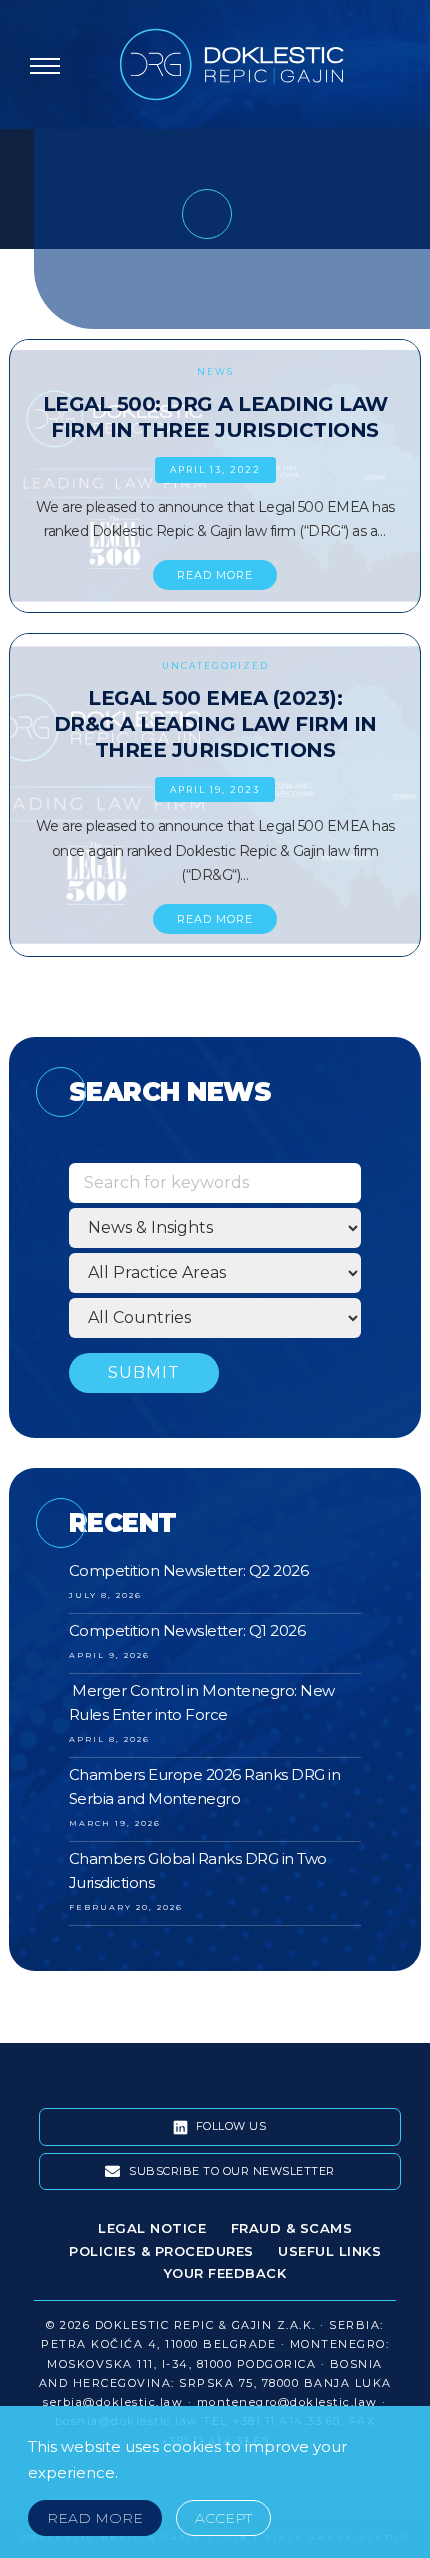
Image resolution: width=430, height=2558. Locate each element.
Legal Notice (152, 2228)
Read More (95, 2518)
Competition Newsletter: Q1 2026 (187, 1630)
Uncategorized (215, 665)
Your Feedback (225, 2273)
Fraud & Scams (292, 2228)
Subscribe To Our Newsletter (230, 2171)
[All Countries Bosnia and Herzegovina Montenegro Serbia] (215, 1318)
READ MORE (215, 575)
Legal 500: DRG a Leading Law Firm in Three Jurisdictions (215, 417)
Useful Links (329, 2251)
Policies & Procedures (161, 2251)
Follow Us (229, 2126)
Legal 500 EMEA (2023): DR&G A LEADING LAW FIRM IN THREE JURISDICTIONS (215, 724)
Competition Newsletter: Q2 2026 (189, 1570)
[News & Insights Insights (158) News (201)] (215, 1228)
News (215, 371)
